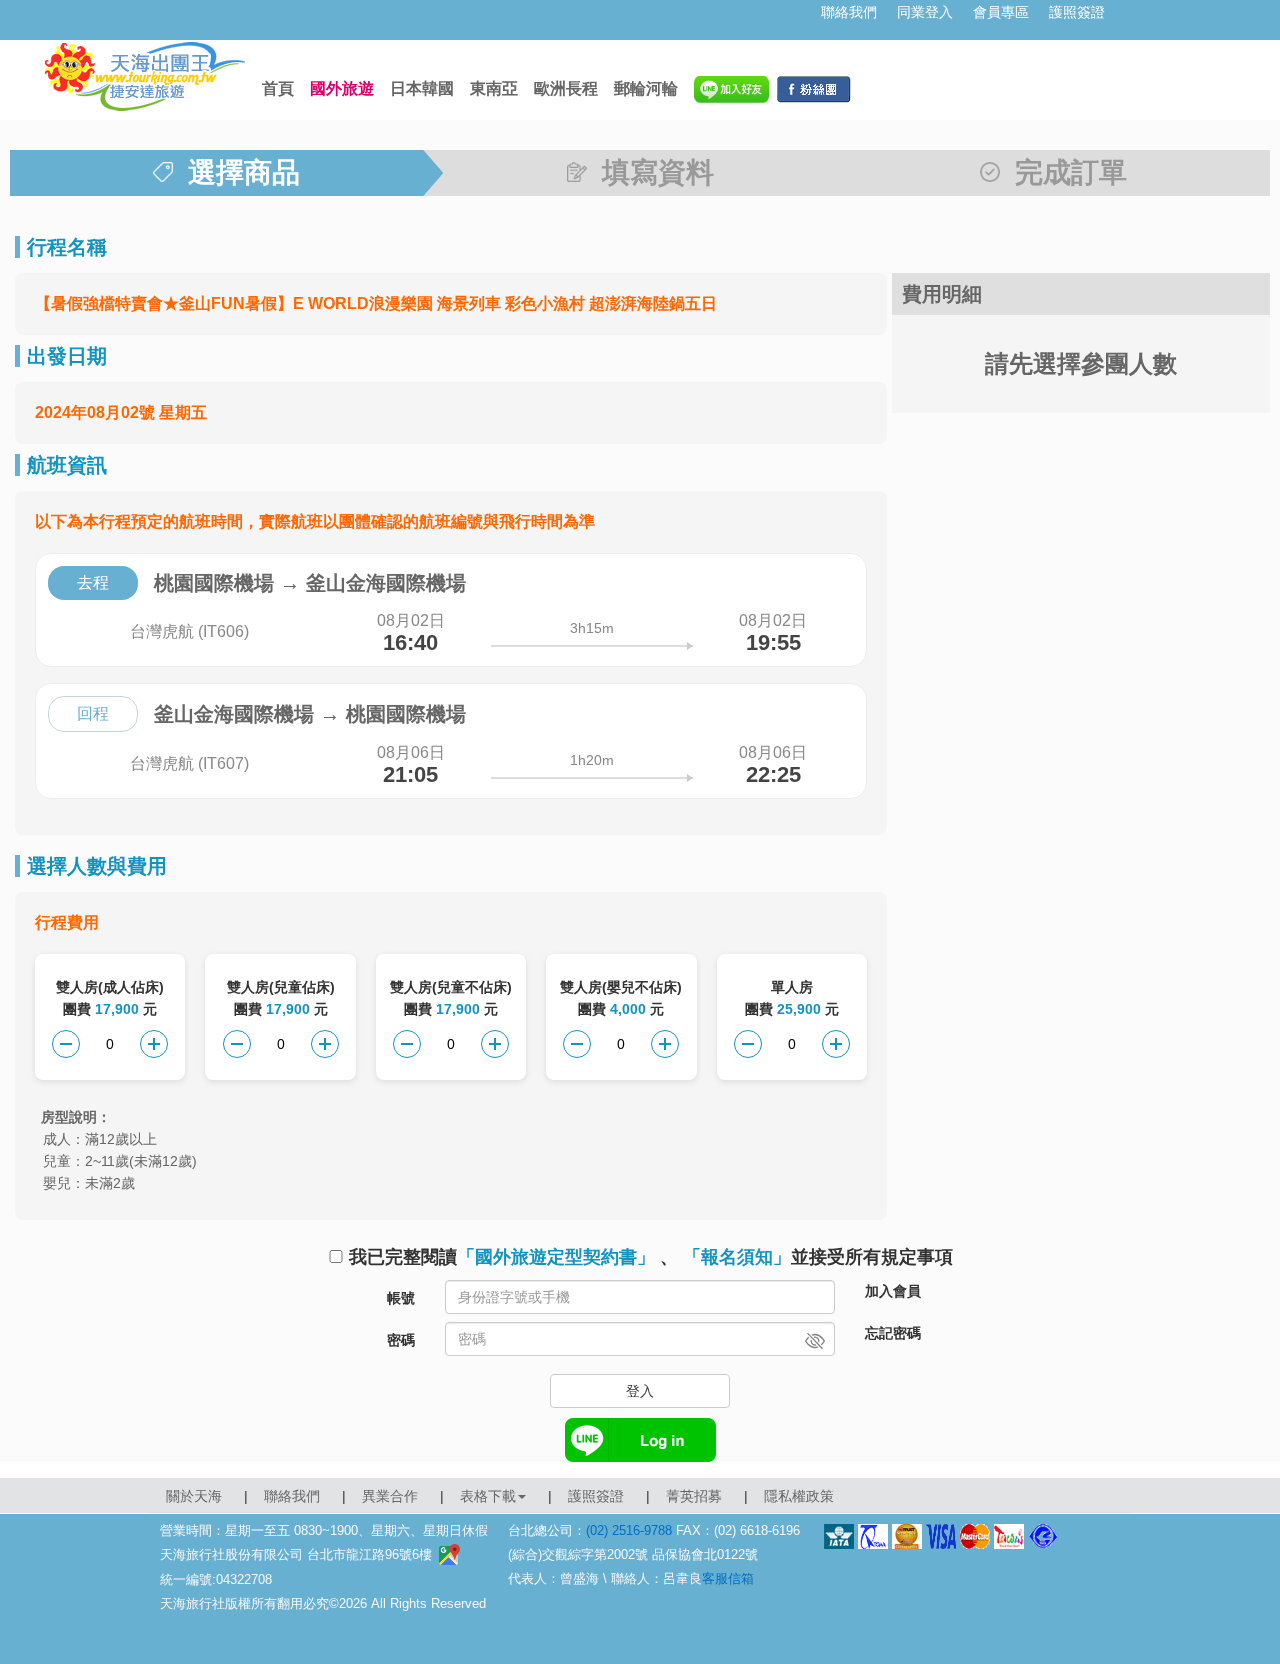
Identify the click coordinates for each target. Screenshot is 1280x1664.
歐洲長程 (566, 88)
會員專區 (1001, 12)
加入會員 (893, 1291)
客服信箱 (728, 1578)
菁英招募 (694, 1496)
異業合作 (390, 1496)
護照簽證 (1077, 12)
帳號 (401, 1298)
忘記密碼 (893, 1333)
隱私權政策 (799, 1496)
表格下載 (488, 1496)
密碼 (401, 1340)
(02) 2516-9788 (629, 1530)
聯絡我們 (849, 12)
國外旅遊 (342, 88)
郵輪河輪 (646, 88)
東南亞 (494, 88)
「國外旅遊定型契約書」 (556, 1257)
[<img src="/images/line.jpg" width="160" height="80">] (731, 88)
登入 (640, 1391)
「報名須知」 (737, 1257)
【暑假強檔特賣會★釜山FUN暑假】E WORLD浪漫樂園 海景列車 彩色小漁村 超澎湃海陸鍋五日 (376, 303)
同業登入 (925, 12)
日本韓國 (422, 88)
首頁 (278, 88)
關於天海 (194, 1496)
